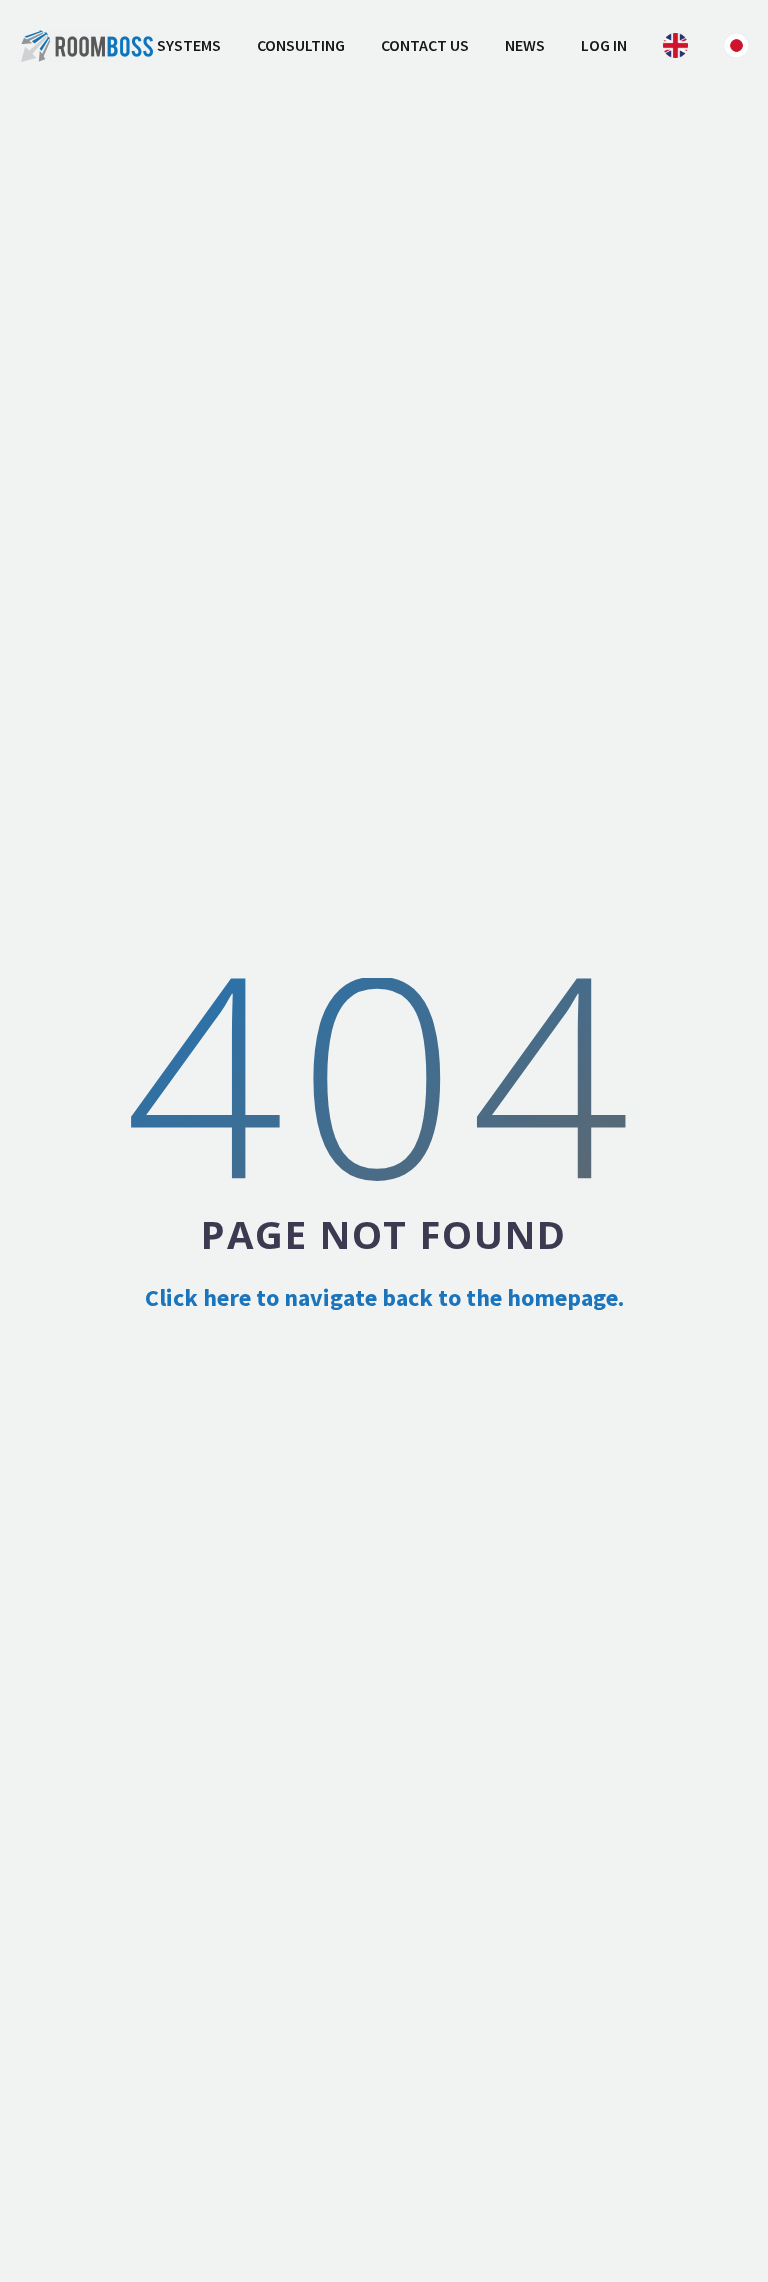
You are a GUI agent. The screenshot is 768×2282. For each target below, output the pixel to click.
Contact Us (425, 45)
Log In (604, 45)
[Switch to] (675, 45)
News (525, 45)
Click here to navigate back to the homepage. (384, 1297)
